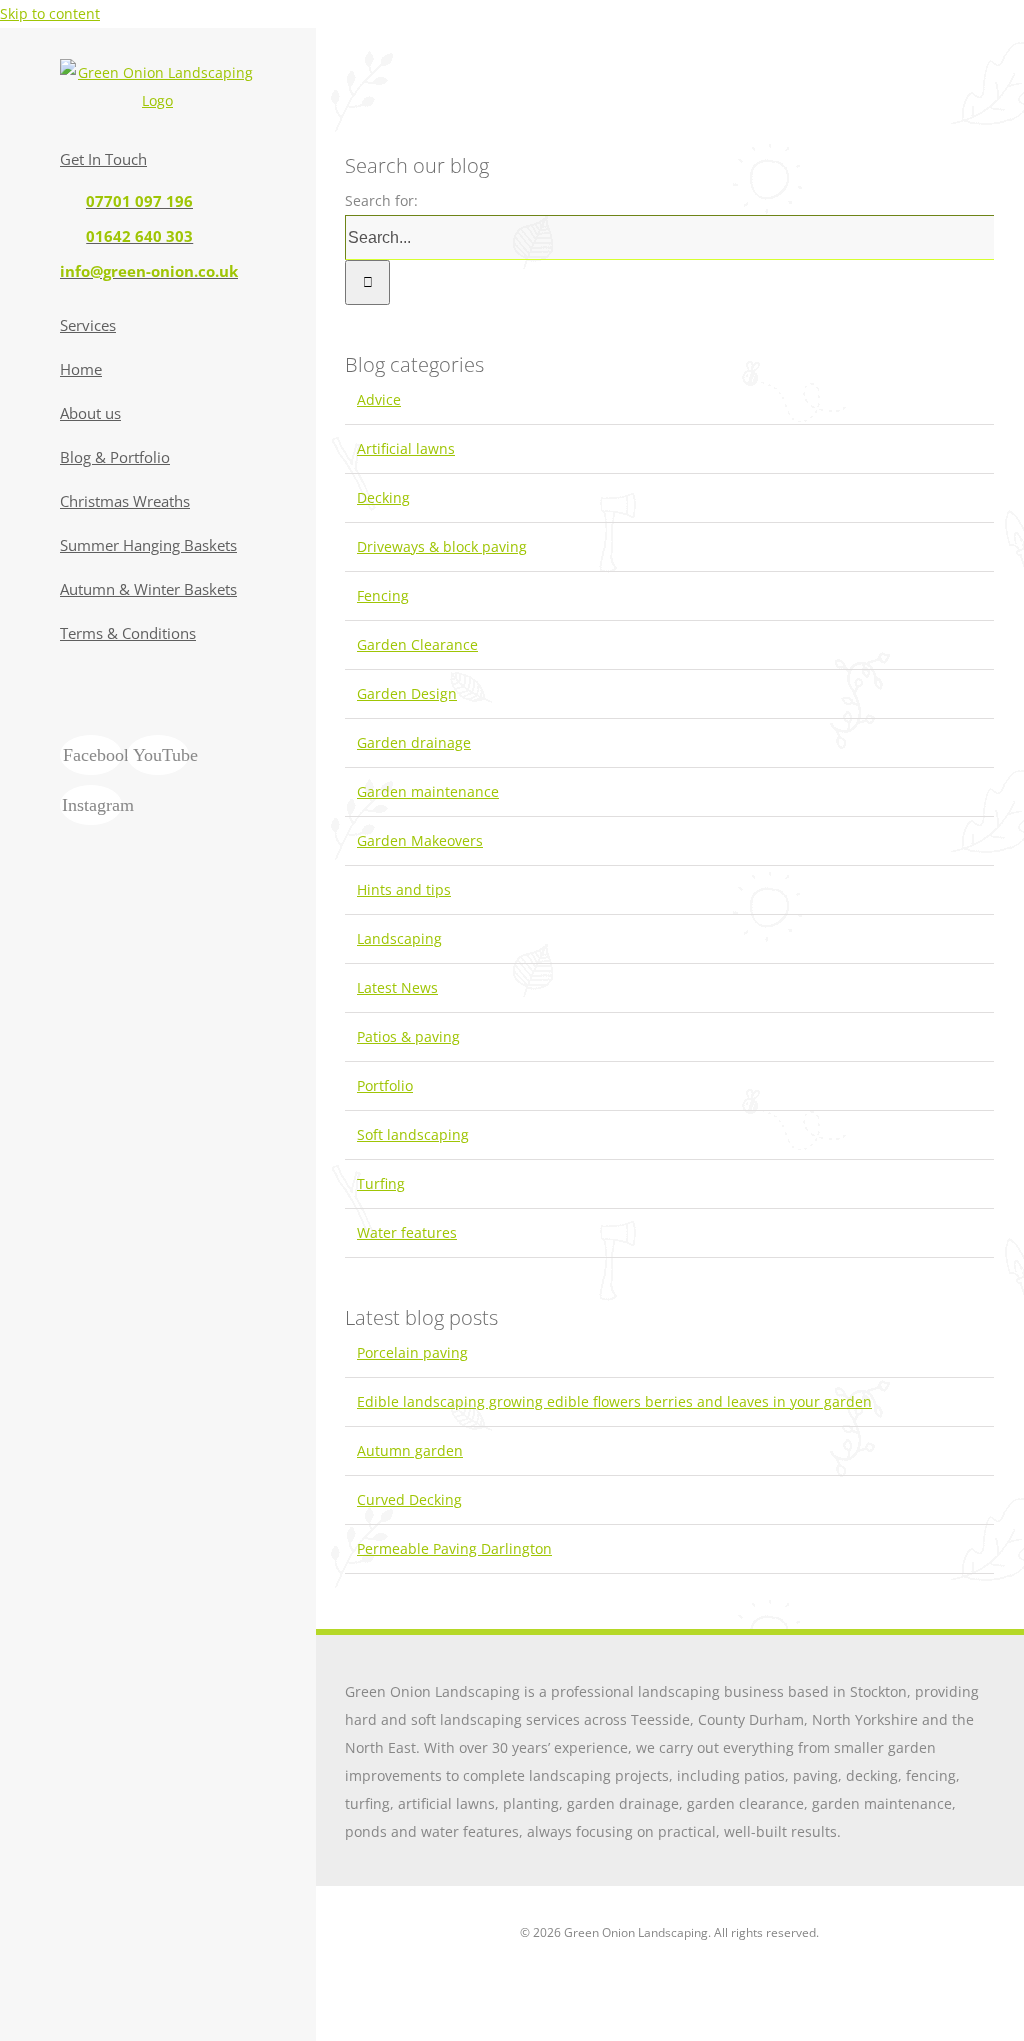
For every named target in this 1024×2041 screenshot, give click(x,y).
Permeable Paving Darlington (454, 1548)
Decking (383, 497)
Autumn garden (410, 1450)
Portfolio (385, 1085)
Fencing (383, 595)
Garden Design (407, 693)
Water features (407, 1232)
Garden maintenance (428, 791)
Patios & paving (408, 1036)
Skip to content (50, 13)
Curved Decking (409, 1499)
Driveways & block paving (442, 546)
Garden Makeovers (420, 840)
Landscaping (399, 938)
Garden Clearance (417, 644)
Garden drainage (414, 742)
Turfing (381, 1183)
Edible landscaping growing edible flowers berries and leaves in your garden (614, 1401)
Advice (379, 399)
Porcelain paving (412, 1352)
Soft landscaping (413, 1134)
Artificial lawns (406, 448)
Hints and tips (404, 889)
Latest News (397, 987)
